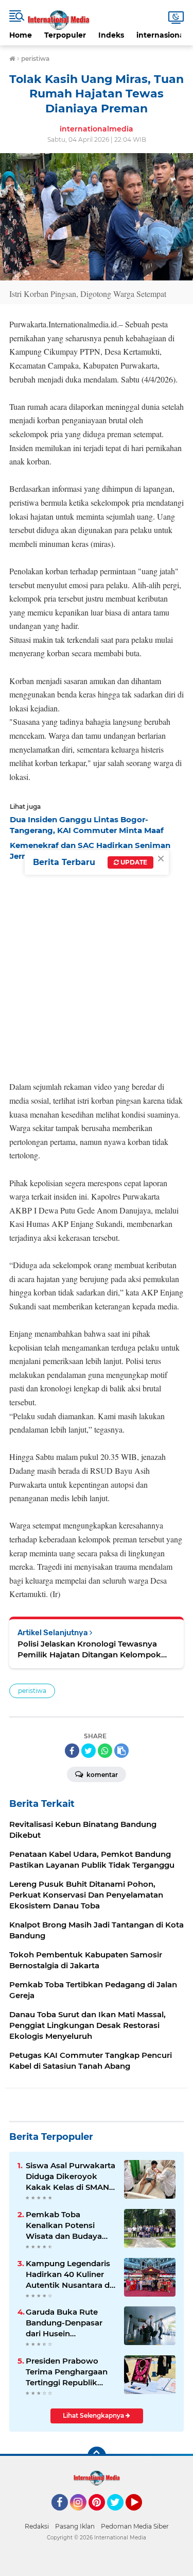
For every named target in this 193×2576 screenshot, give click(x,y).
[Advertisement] (97, 968)
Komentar (101, 1775)
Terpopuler (65, 35)
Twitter (120, 2515)
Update (133, 862)
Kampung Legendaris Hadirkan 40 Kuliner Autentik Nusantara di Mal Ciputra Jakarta (69, 2274)
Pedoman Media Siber (135, 2526)
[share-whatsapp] (105, 1751)
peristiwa (32, 1691)
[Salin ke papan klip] (121, 1751)
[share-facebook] (72, 1751)
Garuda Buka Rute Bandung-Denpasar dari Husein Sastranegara (64, 2323)
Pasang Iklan (75, 2526)
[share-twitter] (89, 1751)
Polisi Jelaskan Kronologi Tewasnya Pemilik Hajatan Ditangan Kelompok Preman (89, 1649)
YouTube (141, 2515)
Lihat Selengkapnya (94, 2415)
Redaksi (37, 2526)
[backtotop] (97, 2456)
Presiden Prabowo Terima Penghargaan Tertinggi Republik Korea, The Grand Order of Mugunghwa (68, 2372)
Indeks (111, 35)
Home (21, 35)
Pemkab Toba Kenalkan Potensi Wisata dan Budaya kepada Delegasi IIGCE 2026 (70, 2225)
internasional (161, 35)
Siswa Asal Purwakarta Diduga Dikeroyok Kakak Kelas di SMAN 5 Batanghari (71, 2176)
